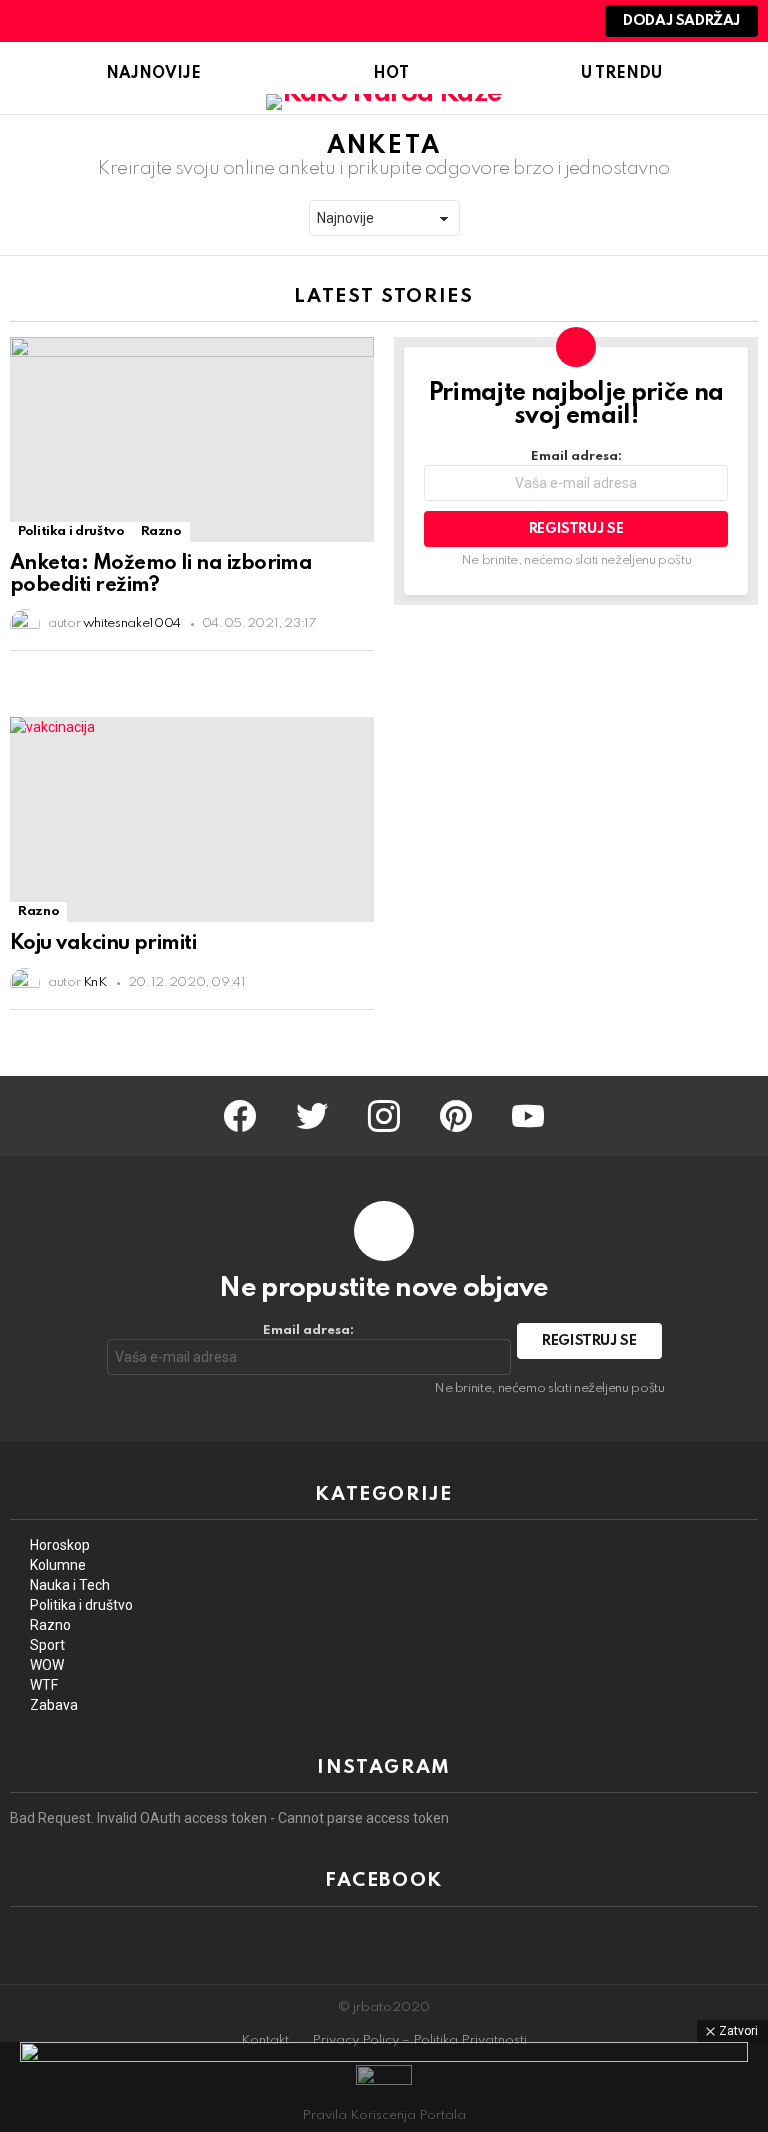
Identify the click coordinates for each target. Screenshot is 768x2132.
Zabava (54, 1705)
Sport (47, 1645)
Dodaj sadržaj (681, 21)
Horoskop (60, 1545)
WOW (47, 1665)
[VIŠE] (358, 669)
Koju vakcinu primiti (103, 944)
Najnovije (153, 74)
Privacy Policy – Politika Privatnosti (419, 2040)
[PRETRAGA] (529, 21)
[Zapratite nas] (495, 21)
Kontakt (265, 2040)
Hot (391, 74)
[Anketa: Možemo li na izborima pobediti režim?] (192, 439)
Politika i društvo (71, 531)
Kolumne (58, 1565)
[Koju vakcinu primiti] (192, 819)
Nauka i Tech (70, 1585)
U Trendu (621, 74)
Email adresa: (576, 456)
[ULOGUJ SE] (563, 21)
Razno (161, 531)
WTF (44, 1685)
